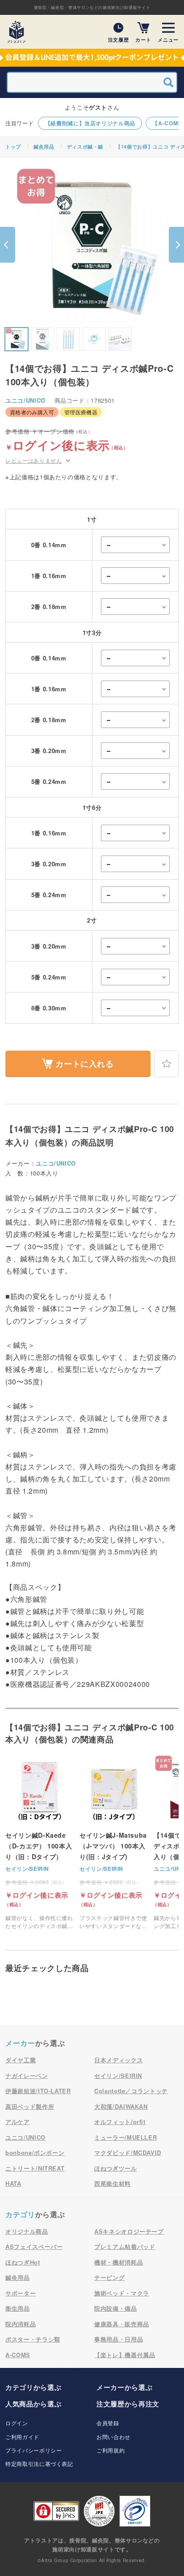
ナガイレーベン (27, 2076)
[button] (8, 245)
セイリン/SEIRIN (27, 1869)
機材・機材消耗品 (119, 2262)
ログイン (17, 2423)
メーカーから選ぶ (124, 2387)
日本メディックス (119, 2060)
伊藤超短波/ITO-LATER (38, 2091)
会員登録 (108, 2423)
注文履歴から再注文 (128, 2404)
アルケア (18, 2122)
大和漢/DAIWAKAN (121, 2106)
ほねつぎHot (23, 2262)
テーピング (109, 2277)
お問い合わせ (113, 2437)
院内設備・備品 (116, 2308)
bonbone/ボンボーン (35, 2152)
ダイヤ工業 (21, 2060)
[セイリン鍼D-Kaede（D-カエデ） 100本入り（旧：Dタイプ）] (40, 1842)
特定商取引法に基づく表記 (39, 2463)
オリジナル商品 (27, 2231)
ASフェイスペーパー (34, 2246)
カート (143, 39)
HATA (13, 2183)
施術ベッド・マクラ (122, 2293)
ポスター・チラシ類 (33, 2339)
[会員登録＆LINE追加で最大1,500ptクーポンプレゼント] (92, 58)
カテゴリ (20, 2214)
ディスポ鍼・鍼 (85, 147)
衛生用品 (18, 2308)
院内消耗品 (21, 2324)
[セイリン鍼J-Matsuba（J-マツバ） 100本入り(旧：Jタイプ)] (114, 1842)
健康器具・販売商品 (122, 2324)
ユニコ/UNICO (25, 400)
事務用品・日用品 (119, 2339)
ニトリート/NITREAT (35, 2168)
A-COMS (18, 2355)
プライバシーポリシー (34, 2450)
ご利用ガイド (22, 2437)
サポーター (21, 2293)
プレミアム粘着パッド (125, 2246)
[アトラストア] (17, 32)
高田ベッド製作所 (30, 2106)
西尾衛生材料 (113, 2183)
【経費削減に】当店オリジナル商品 (90, 123)
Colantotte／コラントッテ (131, 2091)
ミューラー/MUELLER (125, 2137)
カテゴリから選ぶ (33, 2387)
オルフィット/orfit (120, 2122)
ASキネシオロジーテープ (129, 2231)
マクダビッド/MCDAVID (128, 2152)
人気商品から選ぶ (33, 2404)
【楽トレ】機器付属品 (125, 2355)
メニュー (168, 39)
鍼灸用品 (44, 147)
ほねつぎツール (116, 2168)
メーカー (20, 2043)
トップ (13, 147)
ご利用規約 (111, 2450)
